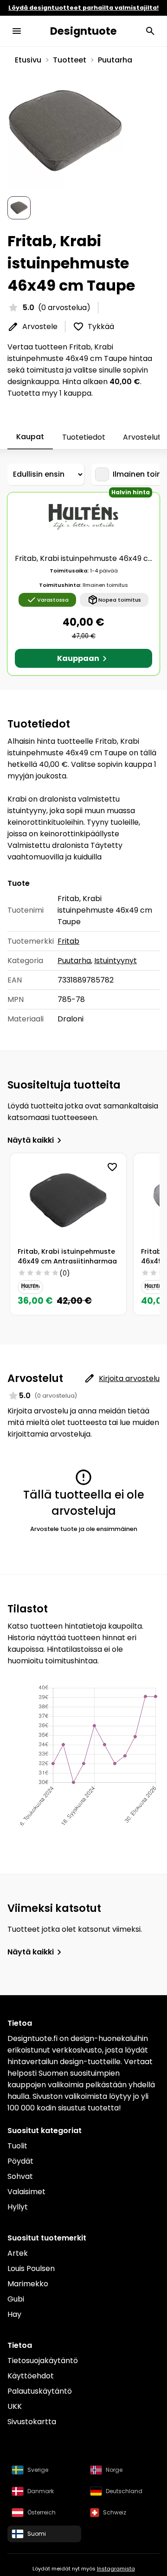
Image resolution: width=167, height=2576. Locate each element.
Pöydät (20, 2161)
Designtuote (83, 31)
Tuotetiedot (84, 437)
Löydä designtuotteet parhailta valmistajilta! (83, 8)
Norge (114, 2470)
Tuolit (17, 2146)
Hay (14, 2314)
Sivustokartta (32, 2422)
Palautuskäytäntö (40, 2391)
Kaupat (30, 437)
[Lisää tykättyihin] (112, 1167)
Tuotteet (70, 60)
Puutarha (115, 60)
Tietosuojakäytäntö (43, 2361)
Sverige (38, 2470)
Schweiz (115, 2512)
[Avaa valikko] (17, 31)
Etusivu (28, 60)
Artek (18, 2253)
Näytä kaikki (31, 1140)
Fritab (68, 941)
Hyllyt (18, 2207)
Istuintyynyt (116, 961)
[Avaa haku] (150, 31)
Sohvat (20, 2176)
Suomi (37, 2534)
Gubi (16, 2299)
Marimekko (28, 2284)
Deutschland (124, 2491)
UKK (15, 2406)
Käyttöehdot (31, 2376)
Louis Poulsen (31, 2268)
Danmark (41, 2491)
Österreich (42, 2512)
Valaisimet (26, 2192)
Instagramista (116, 2569)
